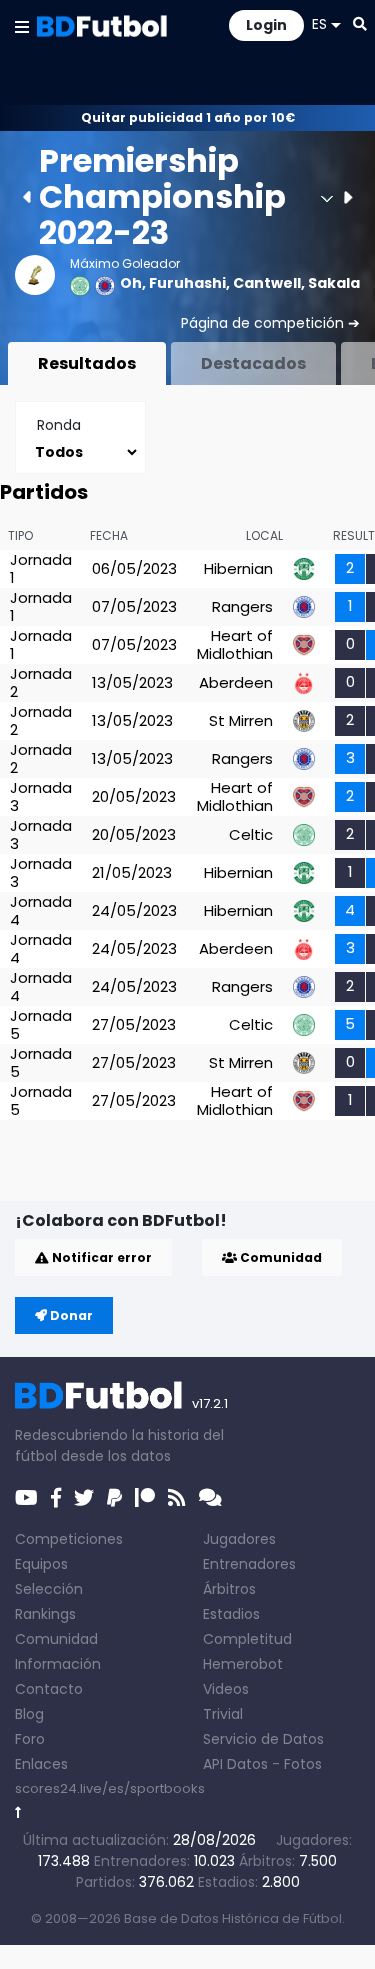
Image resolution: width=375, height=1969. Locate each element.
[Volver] (18, 1812)
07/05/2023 (134, 606)
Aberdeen (236, 682)
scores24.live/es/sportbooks (110, 1788)
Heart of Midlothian (235, 644)
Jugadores (239, 1539)
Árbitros (229, 1589)
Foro (30, 1739)
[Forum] (210, 1498)
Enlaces (41, 1764)
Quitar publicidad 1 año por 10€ (188, 117)
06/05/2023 (134, 568)
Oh (131, 283)
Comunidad (279, 1257)
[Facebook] (56, 1498)
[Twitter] (84, 1498)
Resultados (87, 363)
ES (319, 24)
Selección (49, 1589)
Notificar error (100, 1257)
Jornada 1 (41, 568)
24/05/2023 (134, 910)
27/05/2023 (134, 1024)
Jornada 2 (41, 682)
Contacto (49, 1689)
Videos (226, 1689)
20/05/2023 (134, 796)
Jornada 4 (41, 910)
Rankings (45, 1614)
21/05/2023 (132, 872)
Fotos (303, 1764)
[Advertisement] (195, 1169)
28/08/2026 (214, 1840)
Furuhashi (187, 283)
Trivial (223, 1714)
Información (58, 1664)
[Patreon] (145, 1498)
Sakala (334, 283)
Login (266, 25)
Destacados (253, 363)
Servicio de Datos (263, 1739)
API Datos (235, 1764)
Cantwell (267, 283)
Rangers (242, 606)
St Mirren (241, 720)
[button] (22, 26)
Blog (29, 1714)
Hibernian (238, 568)
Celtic (251, 834)
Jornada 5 (41, 1024)
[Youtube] (26, 1498)
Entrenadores (249, 1564)
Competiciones (69, 1539)
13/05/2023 (132, 682)
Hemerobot (243, 1664)
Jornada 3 (41, 796)
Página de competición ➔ (270, 323)
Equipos (41, 1564)
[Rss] (177, 1498)
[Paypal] (114, 1498)
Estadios (231, 1614)
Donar (70, 1315)
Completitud (247, 1639)
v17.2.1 (210, 1403)
